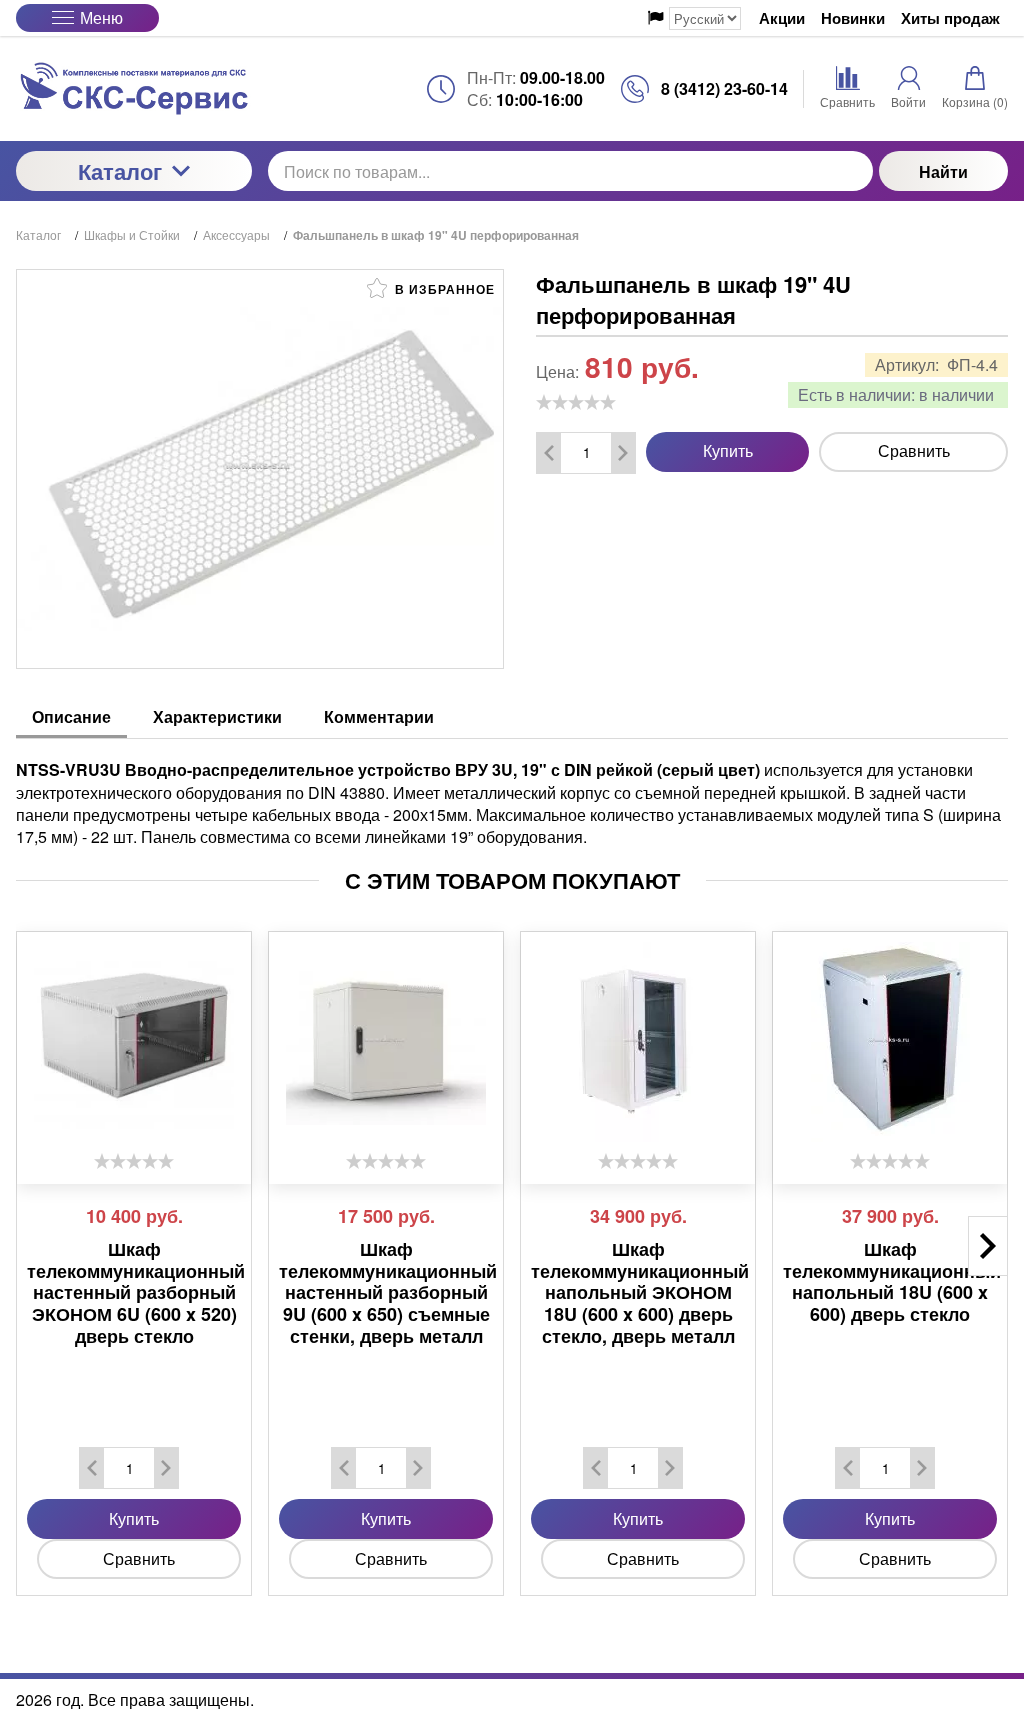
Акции (782, 18)
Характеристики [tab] (217, 716)
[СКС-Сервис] (134, 88)
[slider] (576, 402)
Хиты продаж (950, 18)
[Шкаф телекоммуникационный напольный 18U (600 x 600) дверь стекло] (890, 1042)
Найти (943, 171)
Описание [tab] (71, 716)
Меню (101, 17)
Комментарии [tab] (379, 716)
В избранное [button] (443, 289)
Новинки (853, 18)
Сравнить (914, 450)
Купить (728, 450)
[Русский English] (694, 18)
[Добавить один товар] (623, 453)
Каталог (120, 171)
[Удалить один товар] (549, 453)
